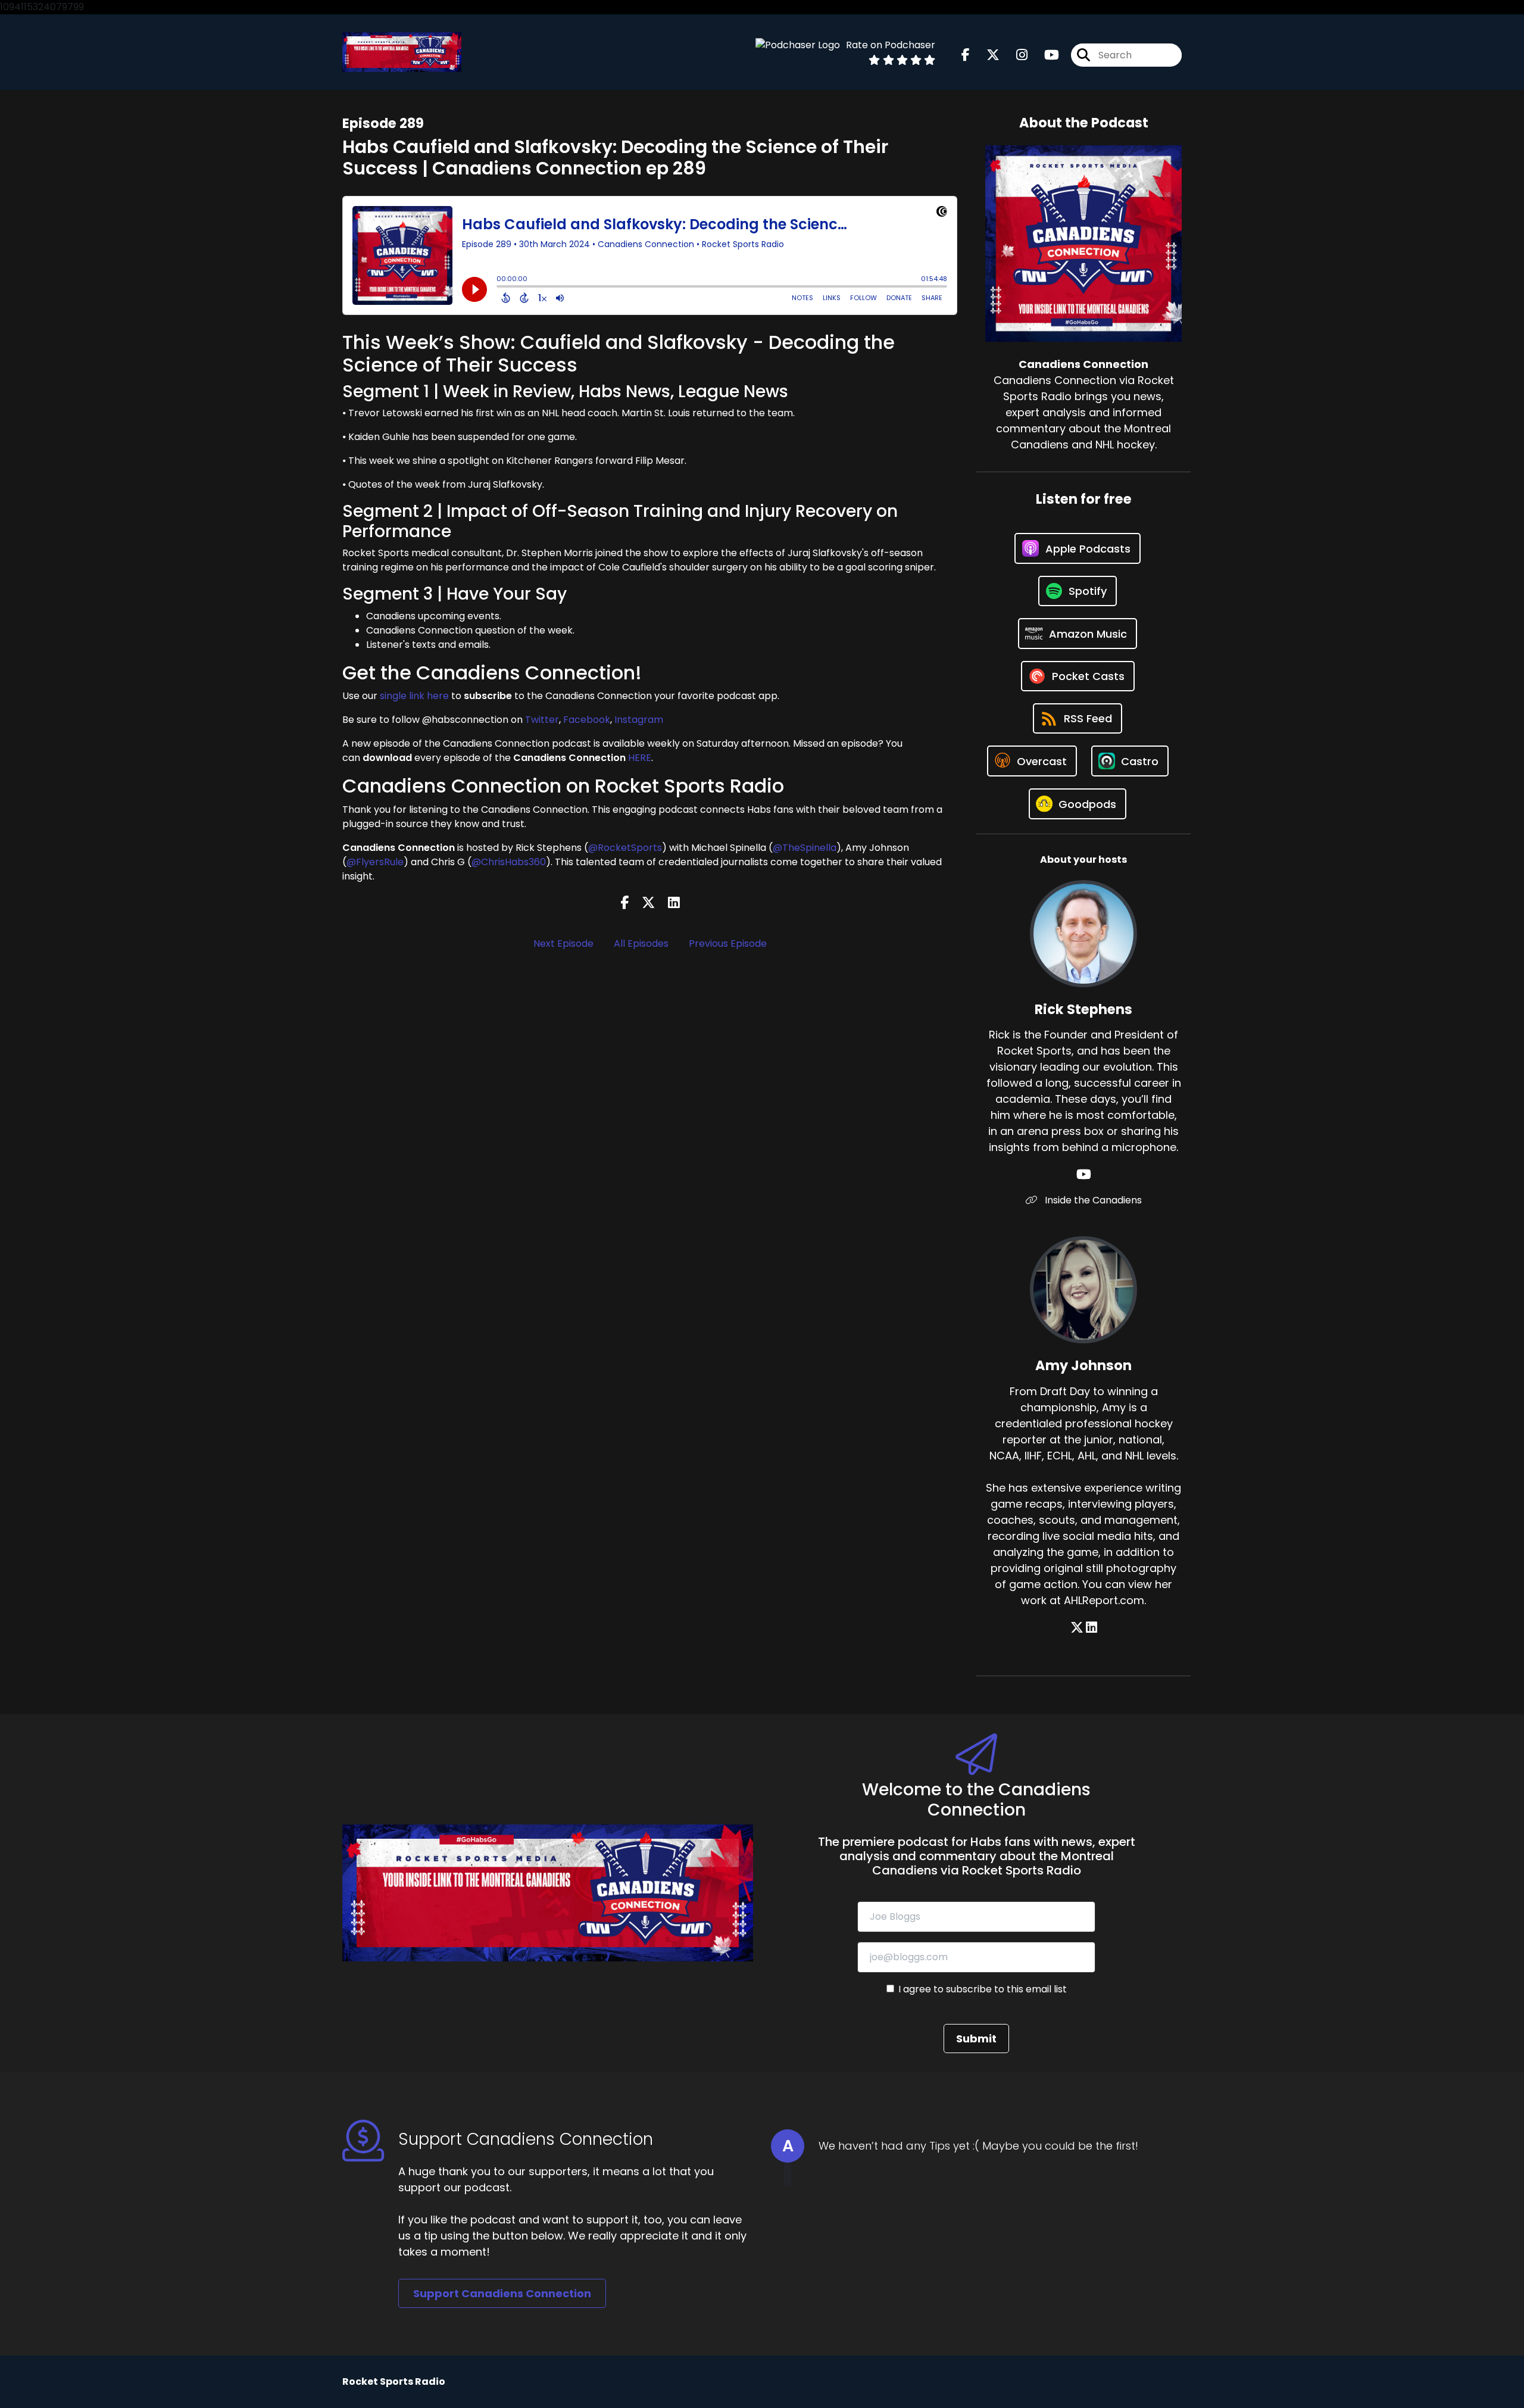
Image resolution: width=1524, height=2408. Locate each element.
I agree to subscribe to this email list (983, 1989)
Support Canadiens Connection (502, 2293)
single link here (414, 696)
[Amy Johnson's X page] (1077, 1628)
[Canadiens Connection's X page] (986, 55)
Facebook (587, 720)
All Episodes (641, 943)
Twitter (542, 720)
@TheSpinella (805, 848)
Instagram (639, 720)
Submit (976, 2039)
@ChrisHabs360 (509, 862)
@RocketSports (625, 848)
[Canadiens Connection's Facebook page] (966, 55)
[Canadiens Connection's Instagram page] (1015, 55)
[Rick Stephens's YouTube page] (1084, 1175)
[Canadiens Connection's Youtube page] (1044, 55)
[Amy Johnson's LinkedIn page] (1092, 1628)
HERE (640, 758)
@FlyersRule (375, 862)
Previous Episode (728, 943)
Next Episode (563, 943)
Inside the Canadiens (1092, 1200)
